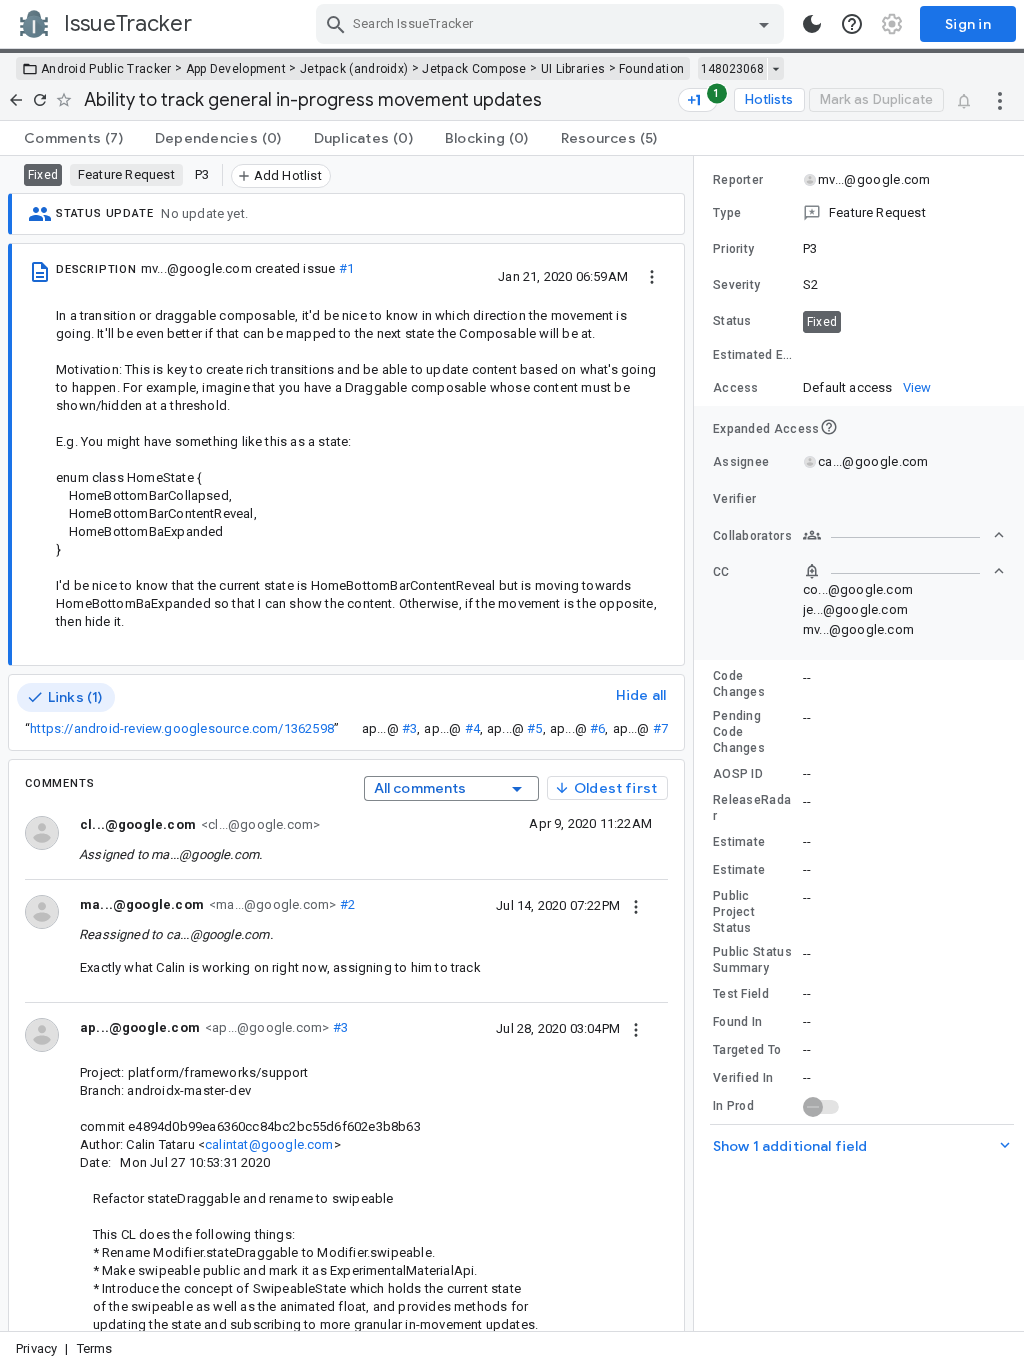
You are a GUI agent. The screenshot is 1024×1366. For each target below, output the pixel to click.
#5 (534, 728)
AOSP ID (738, 774)
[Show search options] (764, 24)
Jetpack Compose (474, 69)
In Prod (733, 1106)
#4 (472, 728)
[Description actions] (652, 276)
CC (721, 572)
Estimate (739, 842)
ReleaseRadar (752, 808)
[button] (859, 213)
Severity (736, 285)
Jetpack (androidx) (354, 69)
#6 (597, 728)
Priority (733, 249)
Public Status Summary (752, 960)
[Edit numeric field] (905, 355)
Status (732, 321)
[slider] (697, 743)
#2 (345, 904)
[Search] (336, 24)
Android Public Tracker (106, 69)
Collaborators (752, 536)
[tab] (73, 138)
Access (736, 388)
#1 (346, 268)
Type (727, 213)
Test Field (741, 994)
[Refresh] (40, 100)
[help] (852, 24)
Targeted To (747, 1050)
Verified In (743, 1078)
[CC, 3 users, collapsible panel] (904, 571)
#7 (660, 728)
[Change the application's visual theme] (812, 24)
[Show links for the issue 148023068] (775, 69)
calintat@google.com (269, 1144)
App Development (236, 69)
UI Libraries (573, 69)
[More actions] (1000, 100)
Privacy (36, 1348)
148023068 (732, 69)
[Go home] (16, 100)
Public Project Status (734, 912)
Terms (95, 1348)
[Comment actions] (636, 905)
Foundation (651, 69)
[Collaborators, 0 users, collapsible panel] (904, 535)
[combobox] (552, 24)
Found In (737, 1022)
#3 (409, 728)
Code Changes (739, 684)
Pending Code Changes (739, 732)
